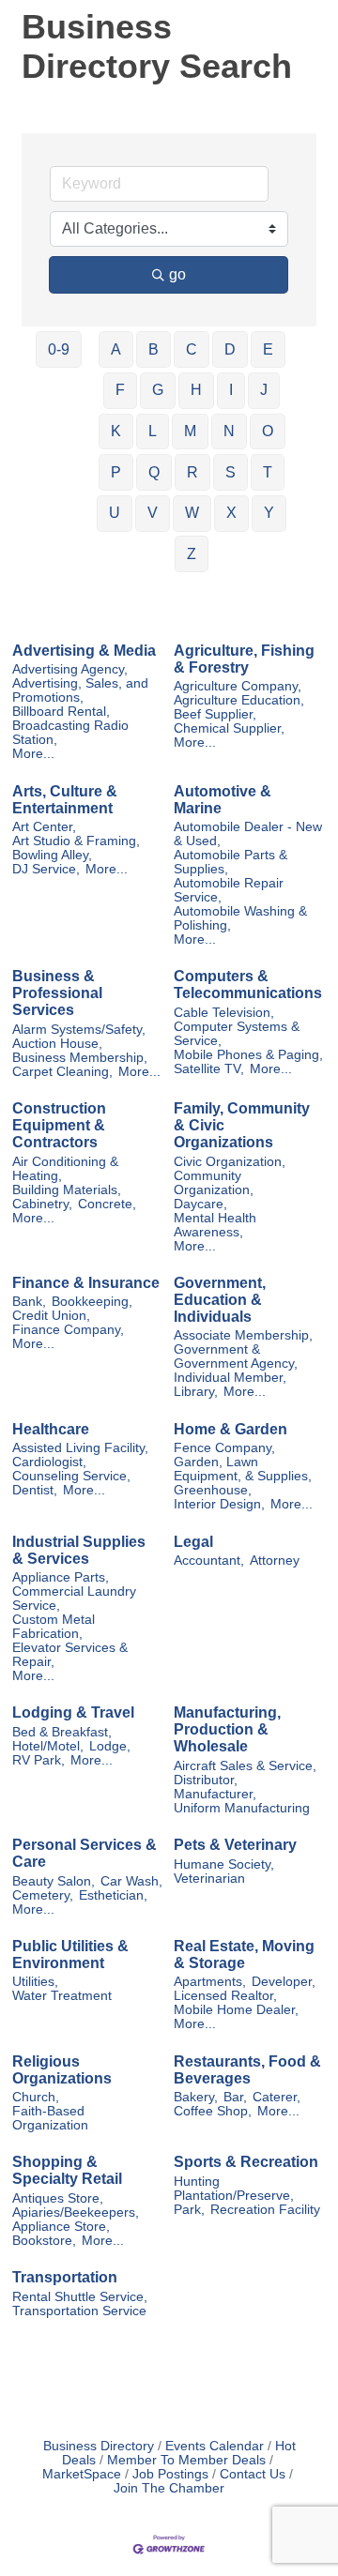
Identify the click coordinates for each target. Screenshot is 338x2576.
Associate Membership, (243, 1335)
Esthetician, (113, 1895)
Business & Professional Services (57, 993)
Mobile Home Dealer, (236, 2010)
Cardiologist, (49, 1462)
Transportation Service (79, 2311)
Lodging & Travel (73, 1712)
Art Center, (44, 827)
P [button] (116, 472)
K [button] (116, 431)
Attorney (275, 1561)
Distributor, (206, 1780)
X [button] (231, 513)
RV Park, (38, 1760)
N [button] (229, 431)
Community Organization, (214, 1183)
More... (33, 754)
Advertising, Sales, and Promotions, (80, 690)
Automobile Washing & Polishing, (240, 918)
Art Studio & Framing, (76, 841)
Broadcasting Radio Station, (70, 733)
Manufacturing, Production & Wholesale (227, 1729)
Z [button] (192, 554)
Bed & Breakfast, (62, 1732)
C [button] (192, 349)
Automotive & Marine (223, 800)
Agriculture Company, (238, 686)
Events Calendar (215, 2446)
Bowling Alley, (52, 855)
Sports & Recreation (246, 2162)
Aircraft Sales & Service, (245, 1766)
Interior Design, (219, 1504)
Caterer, (277, 2097)
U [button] (115, 513)
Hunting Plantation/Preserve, (234, 2189)
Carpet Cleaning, (62, 1072)
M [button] (190, 431)
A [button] (116, 349)
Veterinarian (209, 1879)
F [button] (120, 390)
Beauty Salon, (54, 1881)
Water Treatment (62, 1996)
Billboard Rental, (61, 712)
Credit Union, (51, 1316)
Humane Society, (224, 1864)
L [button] (153, 431)
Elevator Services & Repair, (70, 1655)
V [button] (153, 513)
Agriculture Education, (239, 700)
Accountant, (209, 1561)
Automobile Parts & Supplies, (230, 862)
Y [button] (269, 513)
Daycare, (200, 1204)
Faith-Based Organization (50, 2118)
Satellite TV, (209, 1069)
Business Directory (99, 2446)
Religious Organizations (62, 2070)
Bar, (235, 2097)
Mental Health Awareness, (215, 1225)
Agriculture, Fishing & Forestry (244, 659)
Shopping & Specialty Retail (67, 2170)
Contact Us (253, 2474)
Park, (189, 2210)
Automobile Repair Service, (229, 890)
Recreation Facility (265, 2210)
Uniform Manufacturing (242, 1808)
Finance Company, (68, 1330)
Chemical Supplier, (229, 728)
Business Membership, (80, 1058)
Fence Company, (224, 1448)
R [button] (192, 472)
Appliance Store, (61, 2227)
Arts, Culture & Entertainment (65, 800)
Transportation (65, 2277)
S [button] (230, 472)
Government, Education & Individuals (220, 1300)
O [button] (268, 431)
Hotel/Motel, (48, 1746)
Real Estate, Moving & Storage (244, 1955)
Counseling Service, (71, 1476)
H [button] (196, 390)
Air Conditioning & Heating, (65, 1169)
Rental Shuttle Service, (80, 2297)
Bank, (29, 1302)
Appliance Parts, (61, 1577)
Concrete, (107, 1204)
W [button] (192, 513)
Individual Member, (230, 1378)
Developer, (284, 1982)
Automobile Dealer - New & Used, (248, 834)
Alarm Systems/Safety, (79, 1030)
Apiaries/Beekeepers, (76, 2212)
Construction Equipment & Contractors (59, 1125)
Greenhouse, (213, 1490)
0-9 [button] (59, 349)
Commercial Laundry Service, (74, 1599)
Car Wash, (131, 1881)
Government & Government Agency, (236, 1356)
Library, (196, 1392)
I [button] (231, 390)
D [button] (230, 349)
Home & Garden (230, 1429)
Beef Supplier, (215, 714)
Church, (36, 2097)
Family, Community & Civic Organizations (242, 1125)
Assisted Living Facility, (80, 1448)
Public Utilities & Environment (70, 1955)
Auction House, (57, 1044)
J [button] (264, 390)
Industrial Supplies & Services (79, 1550)
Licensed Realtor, (225, 1996)
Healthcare (51, 1429)
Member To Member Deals (186, 2460)
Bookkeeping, (92, 1302)
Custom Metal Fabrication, (54, 1627)
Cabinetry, (42, 1204)
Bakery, (196, 2097)
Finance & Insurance (86, 1283)
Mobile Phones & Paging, (248, 1055)
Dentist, (35, 1490)
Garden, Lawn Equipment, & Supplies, (243, 1469)
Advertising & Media (84, 651)
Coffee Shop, (213, 2111)
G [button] (158, 390)
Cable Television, (224, 1013)
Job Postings (170, 2474)
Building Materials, (67, 1190)
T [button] (268, 472)
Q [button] (154, 472)
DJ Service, (46, 869)
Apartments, (210, 1982)
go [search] (177, 274)
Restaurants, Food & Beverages (247, 2070)
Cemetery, (43, 1895)
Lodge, (110, 1746)
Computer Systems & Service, (237, 1034)
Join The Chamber (169, 2488)
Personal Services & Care (84, 1853)
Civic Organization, (230, 1162)
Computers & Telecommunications (248, 985)
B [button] (154, 349)
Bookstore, (44, 2241)
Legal (193, 1542)
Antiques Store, (58, 2198)
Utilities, (35, 1982)
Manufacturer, (215, 1794)
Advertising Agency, (70, 669)
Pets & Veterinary (235, 1845)
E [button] (268, 349)
